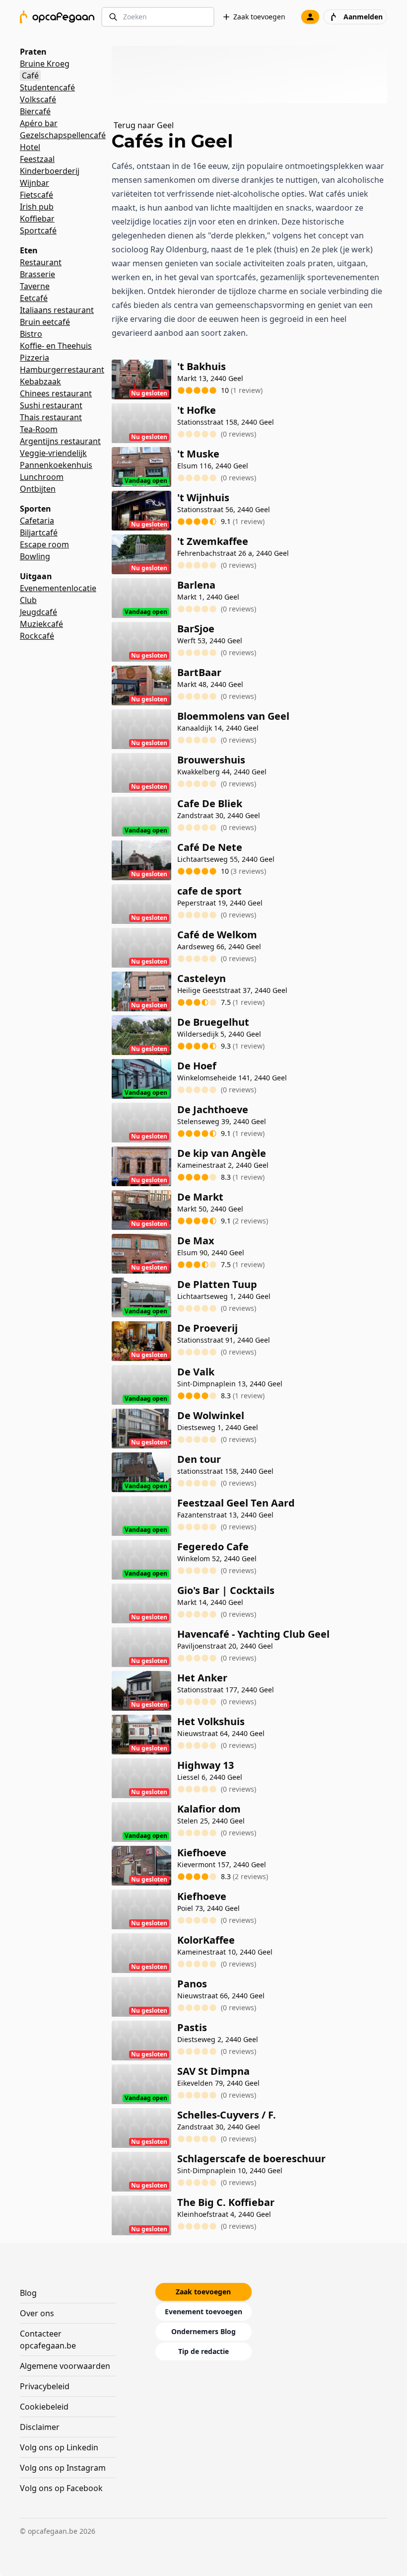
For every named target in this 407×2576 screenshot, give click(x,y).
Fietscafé (36, 195)
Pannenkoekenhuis (56, 465)
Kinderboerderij (50, 171)
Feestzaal (37, 159)
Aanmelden (363, 17)
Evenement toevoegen (203, 2311)
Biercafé (35, 111)
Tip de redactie (203, 2351)
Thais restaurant (51, 417)
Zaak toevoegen (259, 17)
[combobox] (158, 17)
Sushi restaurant (51, 405)
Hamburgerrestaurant (62, 370)
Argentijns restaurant (60, 441)
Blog (28, 2293)
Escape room (44, 544)
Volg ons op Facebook (61, 2488)
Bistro (31, 334)
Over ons (37, 2313)
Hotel (30, 147)
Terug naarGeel (144, 125)
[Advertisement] (253, 75)
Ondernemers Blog (203, 2331)
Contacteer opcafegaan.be (48, 2340)
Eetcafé (34, 298)
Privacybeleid (45, 2386)
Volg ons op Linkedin (59, 2447)
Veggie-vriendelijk (53, 453)
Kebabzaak (40, 381)
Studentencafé (47, 87)
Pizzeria (34, 358)
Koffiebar (37, 219)
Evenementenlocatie (58, 588)
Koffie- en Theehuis (56, 346)
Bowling (35, 556)
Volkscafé (38, 99)
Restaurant (41, 262)
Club (28, 600)
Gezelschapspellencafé (63, 135)
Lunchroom (42, 477)
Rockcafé (37, 636)
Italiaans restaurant (57, 310)
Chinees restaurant (56, 393)
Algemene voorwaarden (65, 2366)
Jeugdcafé (38, 612)
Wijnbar (34, 183)
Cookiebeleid (44, 2407)
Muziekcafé (41, 624)
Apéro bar (39, 123)
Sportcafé (38, 230)
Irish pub (37, 207)
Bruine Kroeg (45, 64)
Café (30, 76)
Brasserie (37, 274)
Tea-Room (39, 429)
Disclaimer (40, 2427)
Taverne (35, 286)
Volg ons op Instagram (63, 2468)
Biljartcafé (39, 532)
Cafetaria (37, 521)
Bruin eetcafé (45, 322)
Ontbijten (38, 489)
